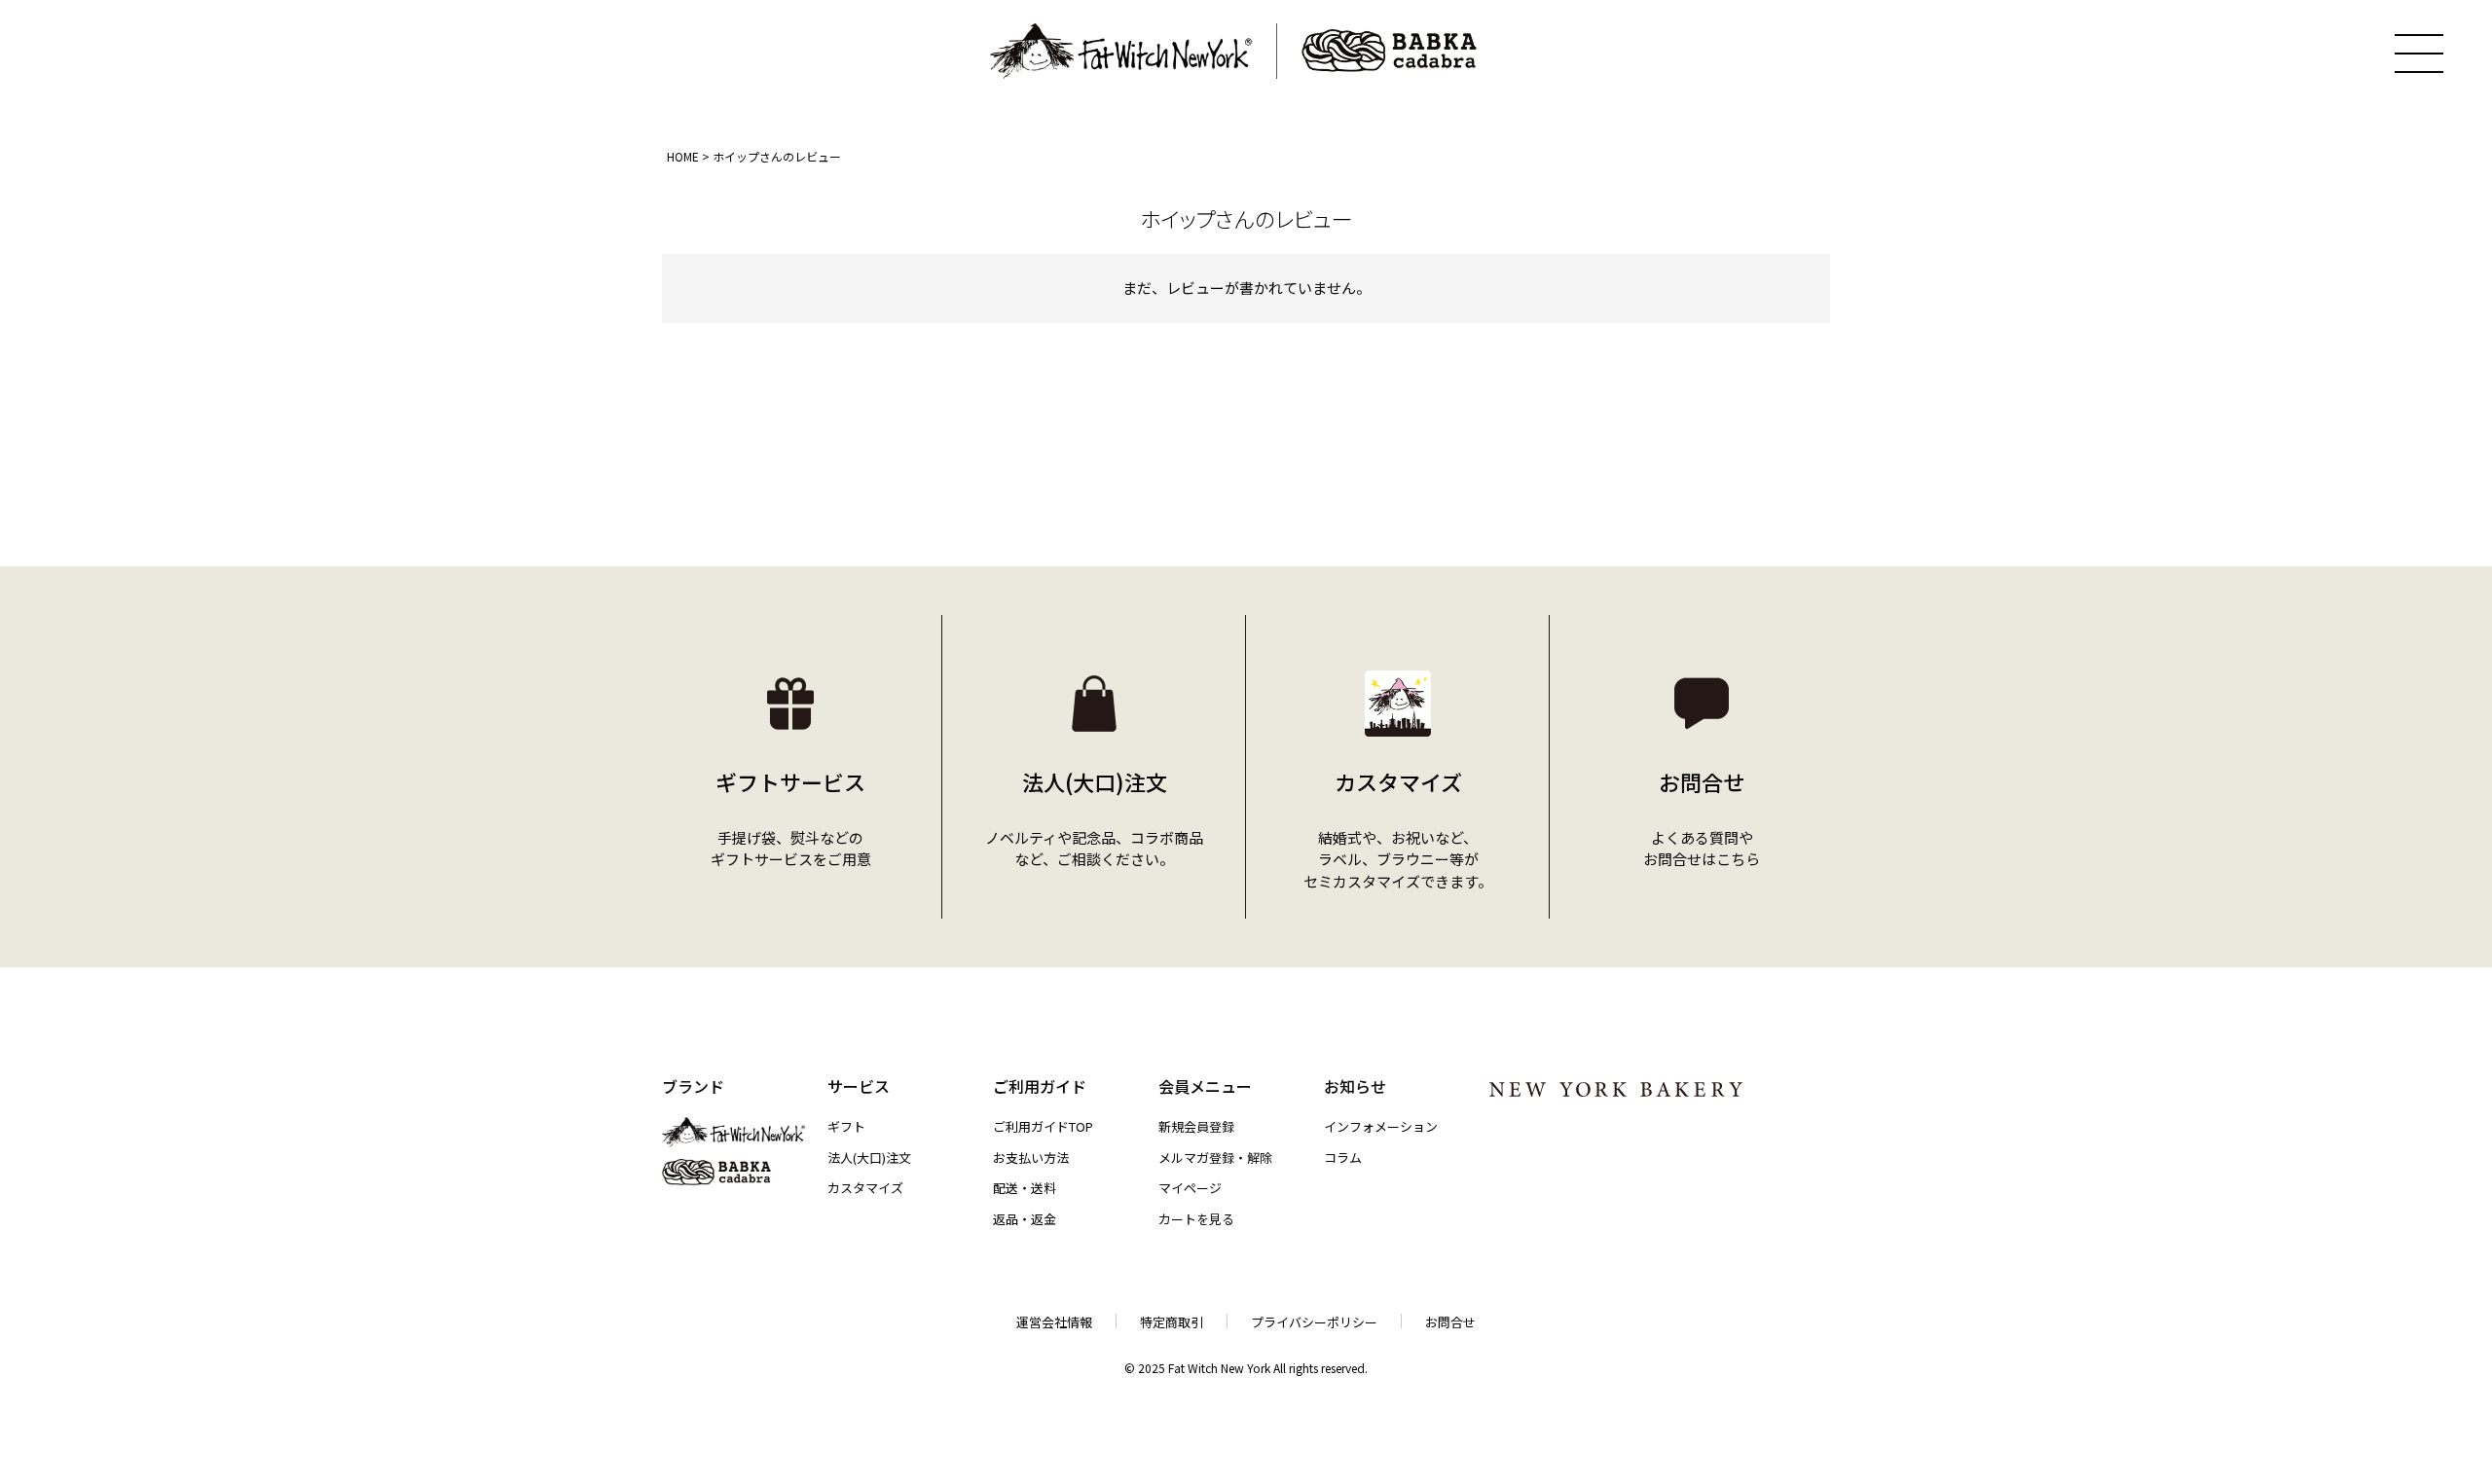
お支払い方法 (1031, 1158)
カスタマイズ (865, 1188)
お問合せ (1450, 1322)
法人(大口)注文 (869, 1158)
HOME (683, 156)
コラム (1343, 1158)
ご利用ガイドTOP (1043, 1126)
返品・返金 (1025, 1219)
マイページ (1190, 1188)
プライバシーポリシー (1314, 1322)
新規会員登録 (1196, 1126)
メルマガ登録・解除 (1215, 1158)
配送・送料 (1025, 1188)
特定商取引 (1172, 1322)
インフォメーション (1381, 1126)
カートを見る (1196, 1219)
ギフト (846, 1126)
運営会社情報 (1054, 1322)
